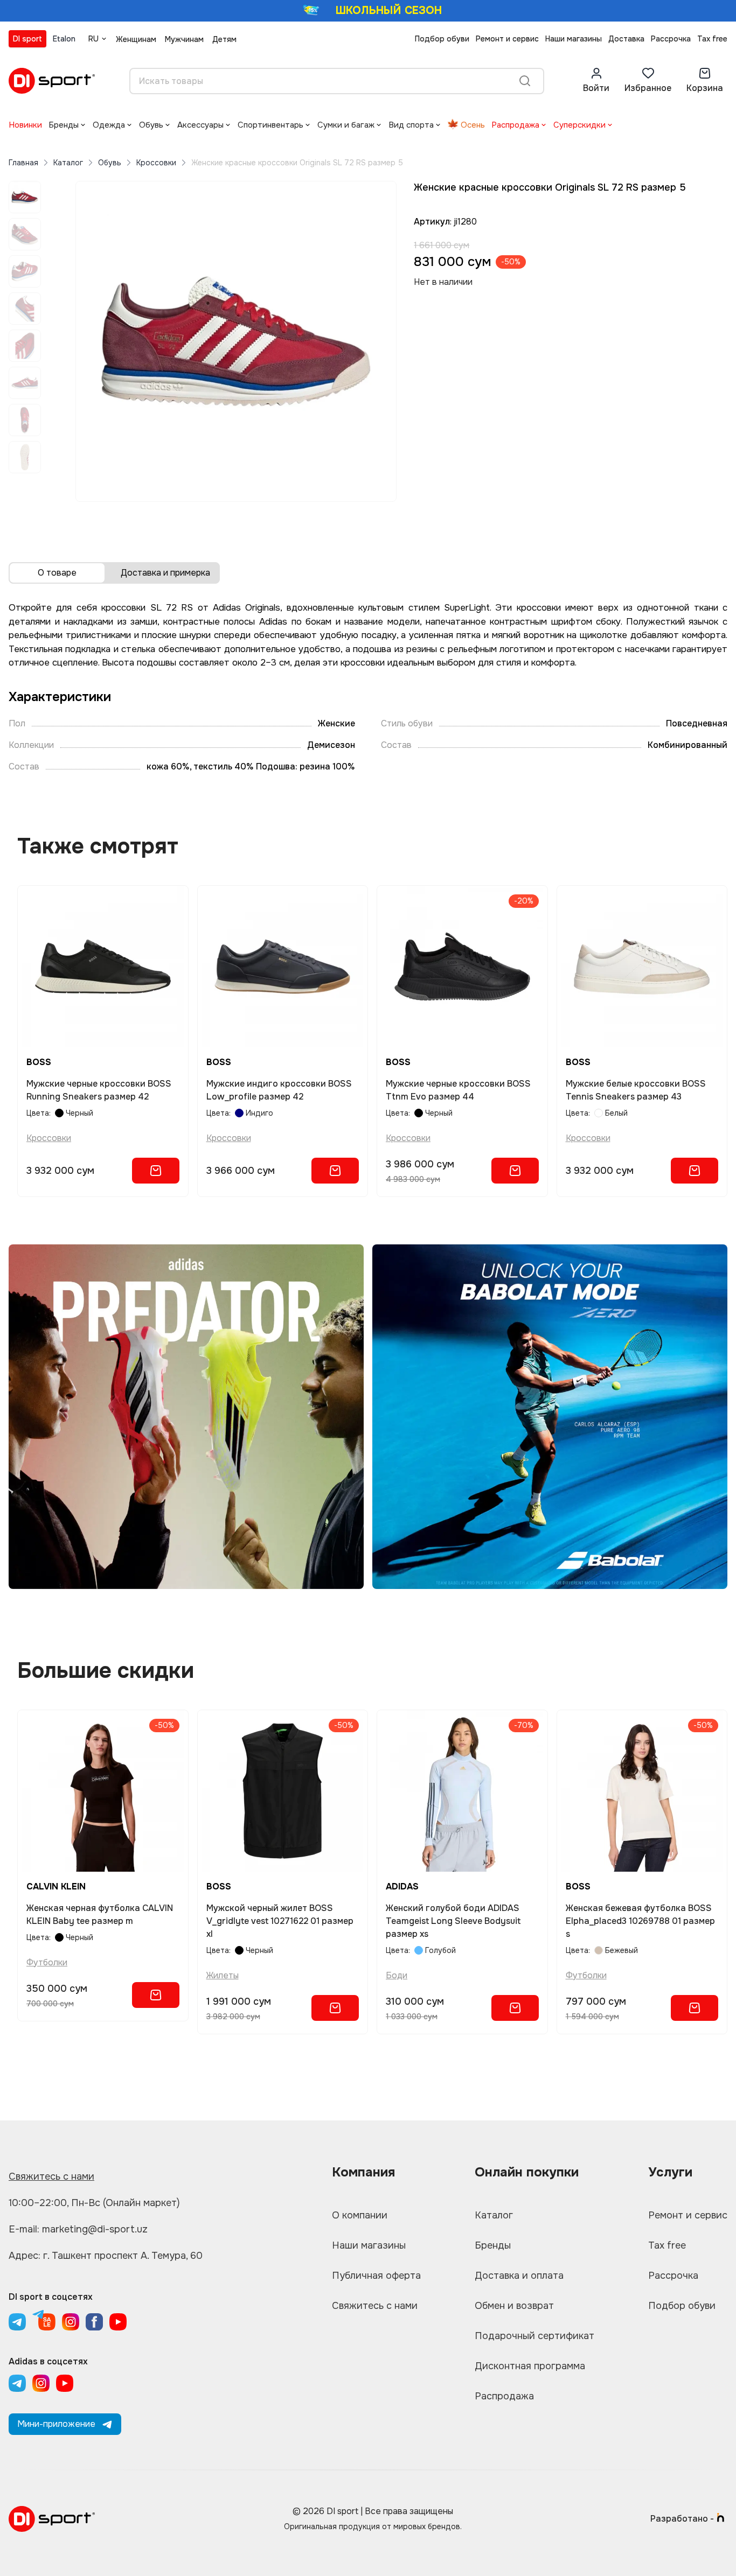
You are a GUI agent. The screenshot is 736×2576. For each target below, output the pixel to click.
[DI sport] (52, 81)
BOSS (39, 1062)
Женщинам (136, 39)
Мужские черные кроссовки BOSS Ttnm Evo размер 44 (458, 1090)
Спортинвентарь (270, 125)
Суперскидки (579, 125)
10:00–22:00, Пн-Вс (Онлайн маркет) (94, 2203)
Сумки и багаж (346, 125)
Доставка (626, 39)
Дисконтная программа (530, 2366)
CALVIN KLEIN (56, 1886)
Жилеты (223, 1975)
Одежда (109, 125)
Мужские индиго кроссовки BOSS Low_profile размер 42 (279, 1090)
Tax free (712, 39)
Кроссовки (156, 163)
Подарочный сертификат (534, 2336)
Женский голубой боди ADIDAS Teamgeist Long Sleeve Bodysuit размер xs (453, 1921)
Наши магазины (574, 39)
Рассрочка (671, 39)
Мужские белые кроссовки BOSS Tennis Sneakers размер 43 (636, 1090)
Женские (336, 723)
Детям (224, 39)
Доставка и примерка (165, 573)
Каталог (68, 163)
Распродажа (515, 125)
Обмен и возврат (514, 2306)
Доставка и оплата (519, 2276)
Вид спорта (411, 125)
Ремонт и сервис (507, 39)
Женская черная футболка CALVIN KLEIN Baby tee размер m (100, 1914)
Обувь (151, 125)
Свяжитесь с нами (51, 2176)
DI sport (27, 39)
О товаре (57, 573)
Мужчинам (184, 39)
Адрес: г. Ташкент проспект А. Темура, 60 (106, 2256)
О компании (360, 2215)
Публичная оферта (376, 2276)
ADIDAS (402, 1886)
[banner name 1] (186, 1417)
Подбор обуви (442, 39)
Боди (397, 1975)
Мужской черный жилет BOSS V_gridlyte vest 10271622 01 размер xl (280, 1921)
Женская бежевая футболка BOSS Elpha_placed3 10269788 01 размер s (640, 1921)
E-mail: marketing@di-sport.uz (78, 2229)
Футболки (47, 1962)
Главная (23, 163)
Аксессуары (200, 125)
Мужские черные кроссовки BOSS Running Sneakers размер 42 (99, 1090)
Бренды (64, 125)
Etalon (64, 39)
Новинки (25, 125)
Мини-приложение (56, 2424)
